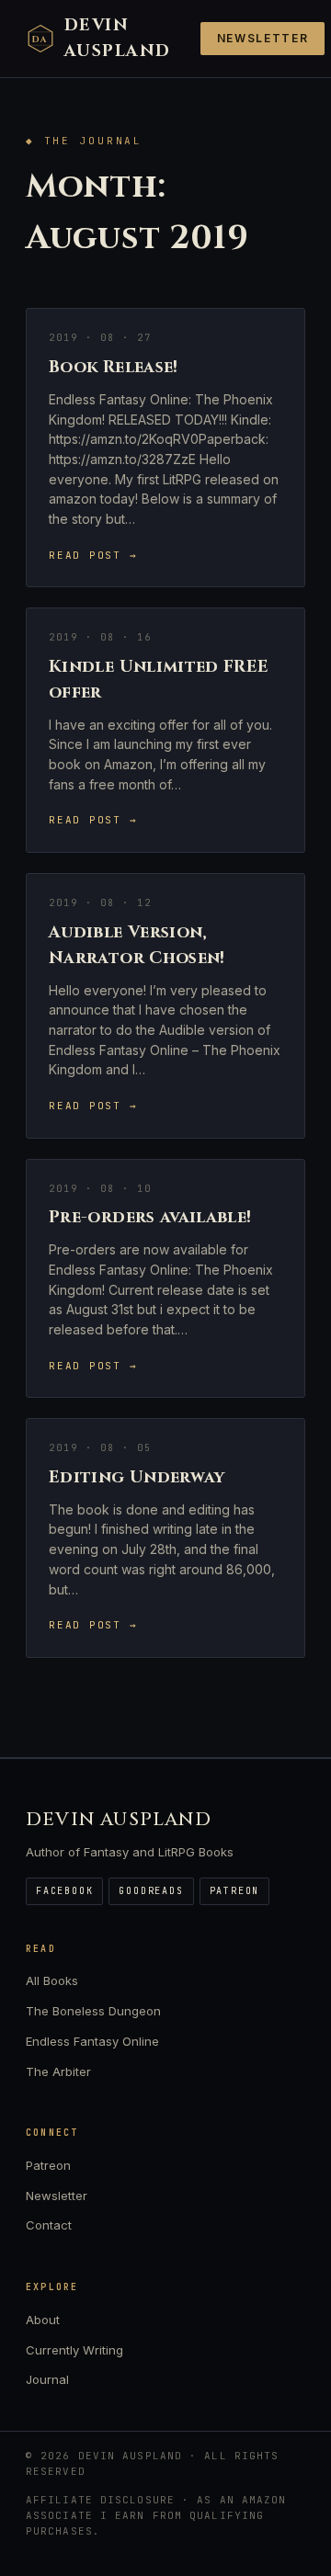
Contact (49, 2225)
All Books (52, 1980)
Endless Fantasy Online (92, 2041)
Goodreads (151, 1891)
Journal (47, 2379)
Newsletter (263, 38)
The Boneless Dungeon (93, 2011)
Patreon (235, 1891)
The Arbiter (58, 2071)
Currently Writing (74, 2350)
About (43, 2320)
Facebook (64, 1891)
